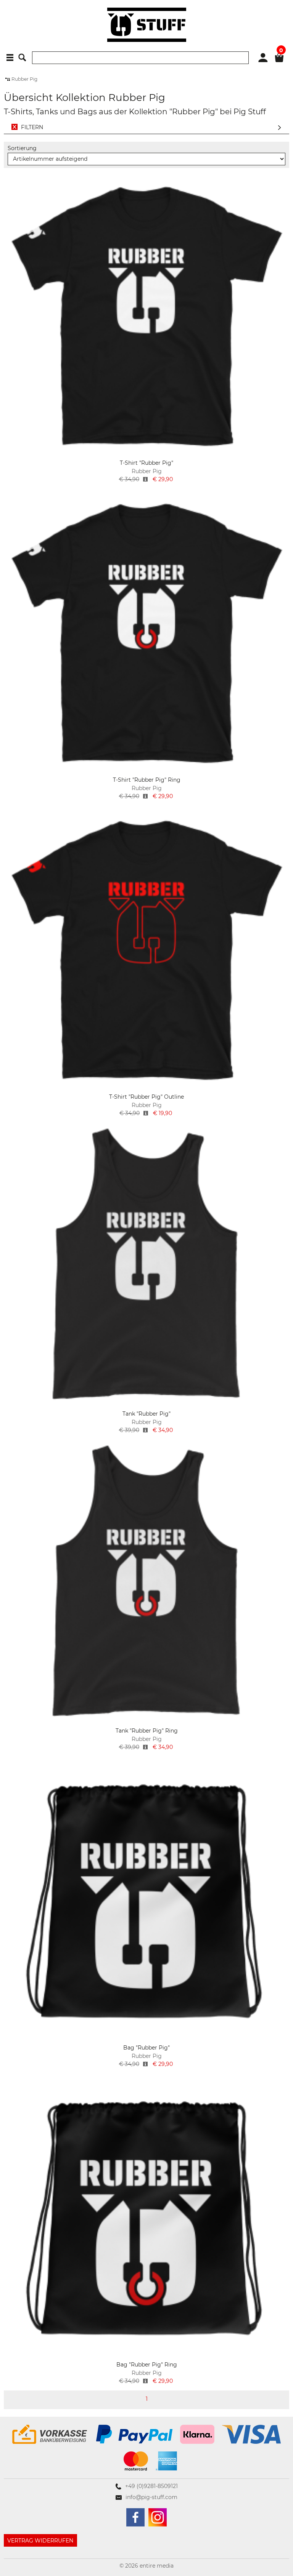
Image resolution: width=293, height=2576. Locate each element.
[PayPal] (134, 2434)
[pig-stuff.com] (147, 25)
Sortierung (22, 148)
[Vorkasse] (50, 2434)
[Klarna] (197, 2434)
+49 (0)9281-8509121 (151, 2486)
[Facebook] (135, 2517)
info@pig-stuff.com (151, 2497)
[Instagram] (158, 2517)
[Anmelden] (263, 57)
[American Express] (166, 2461)
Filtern (32, 127)
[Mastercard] (136, 2461)
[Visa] (251, 2434)
